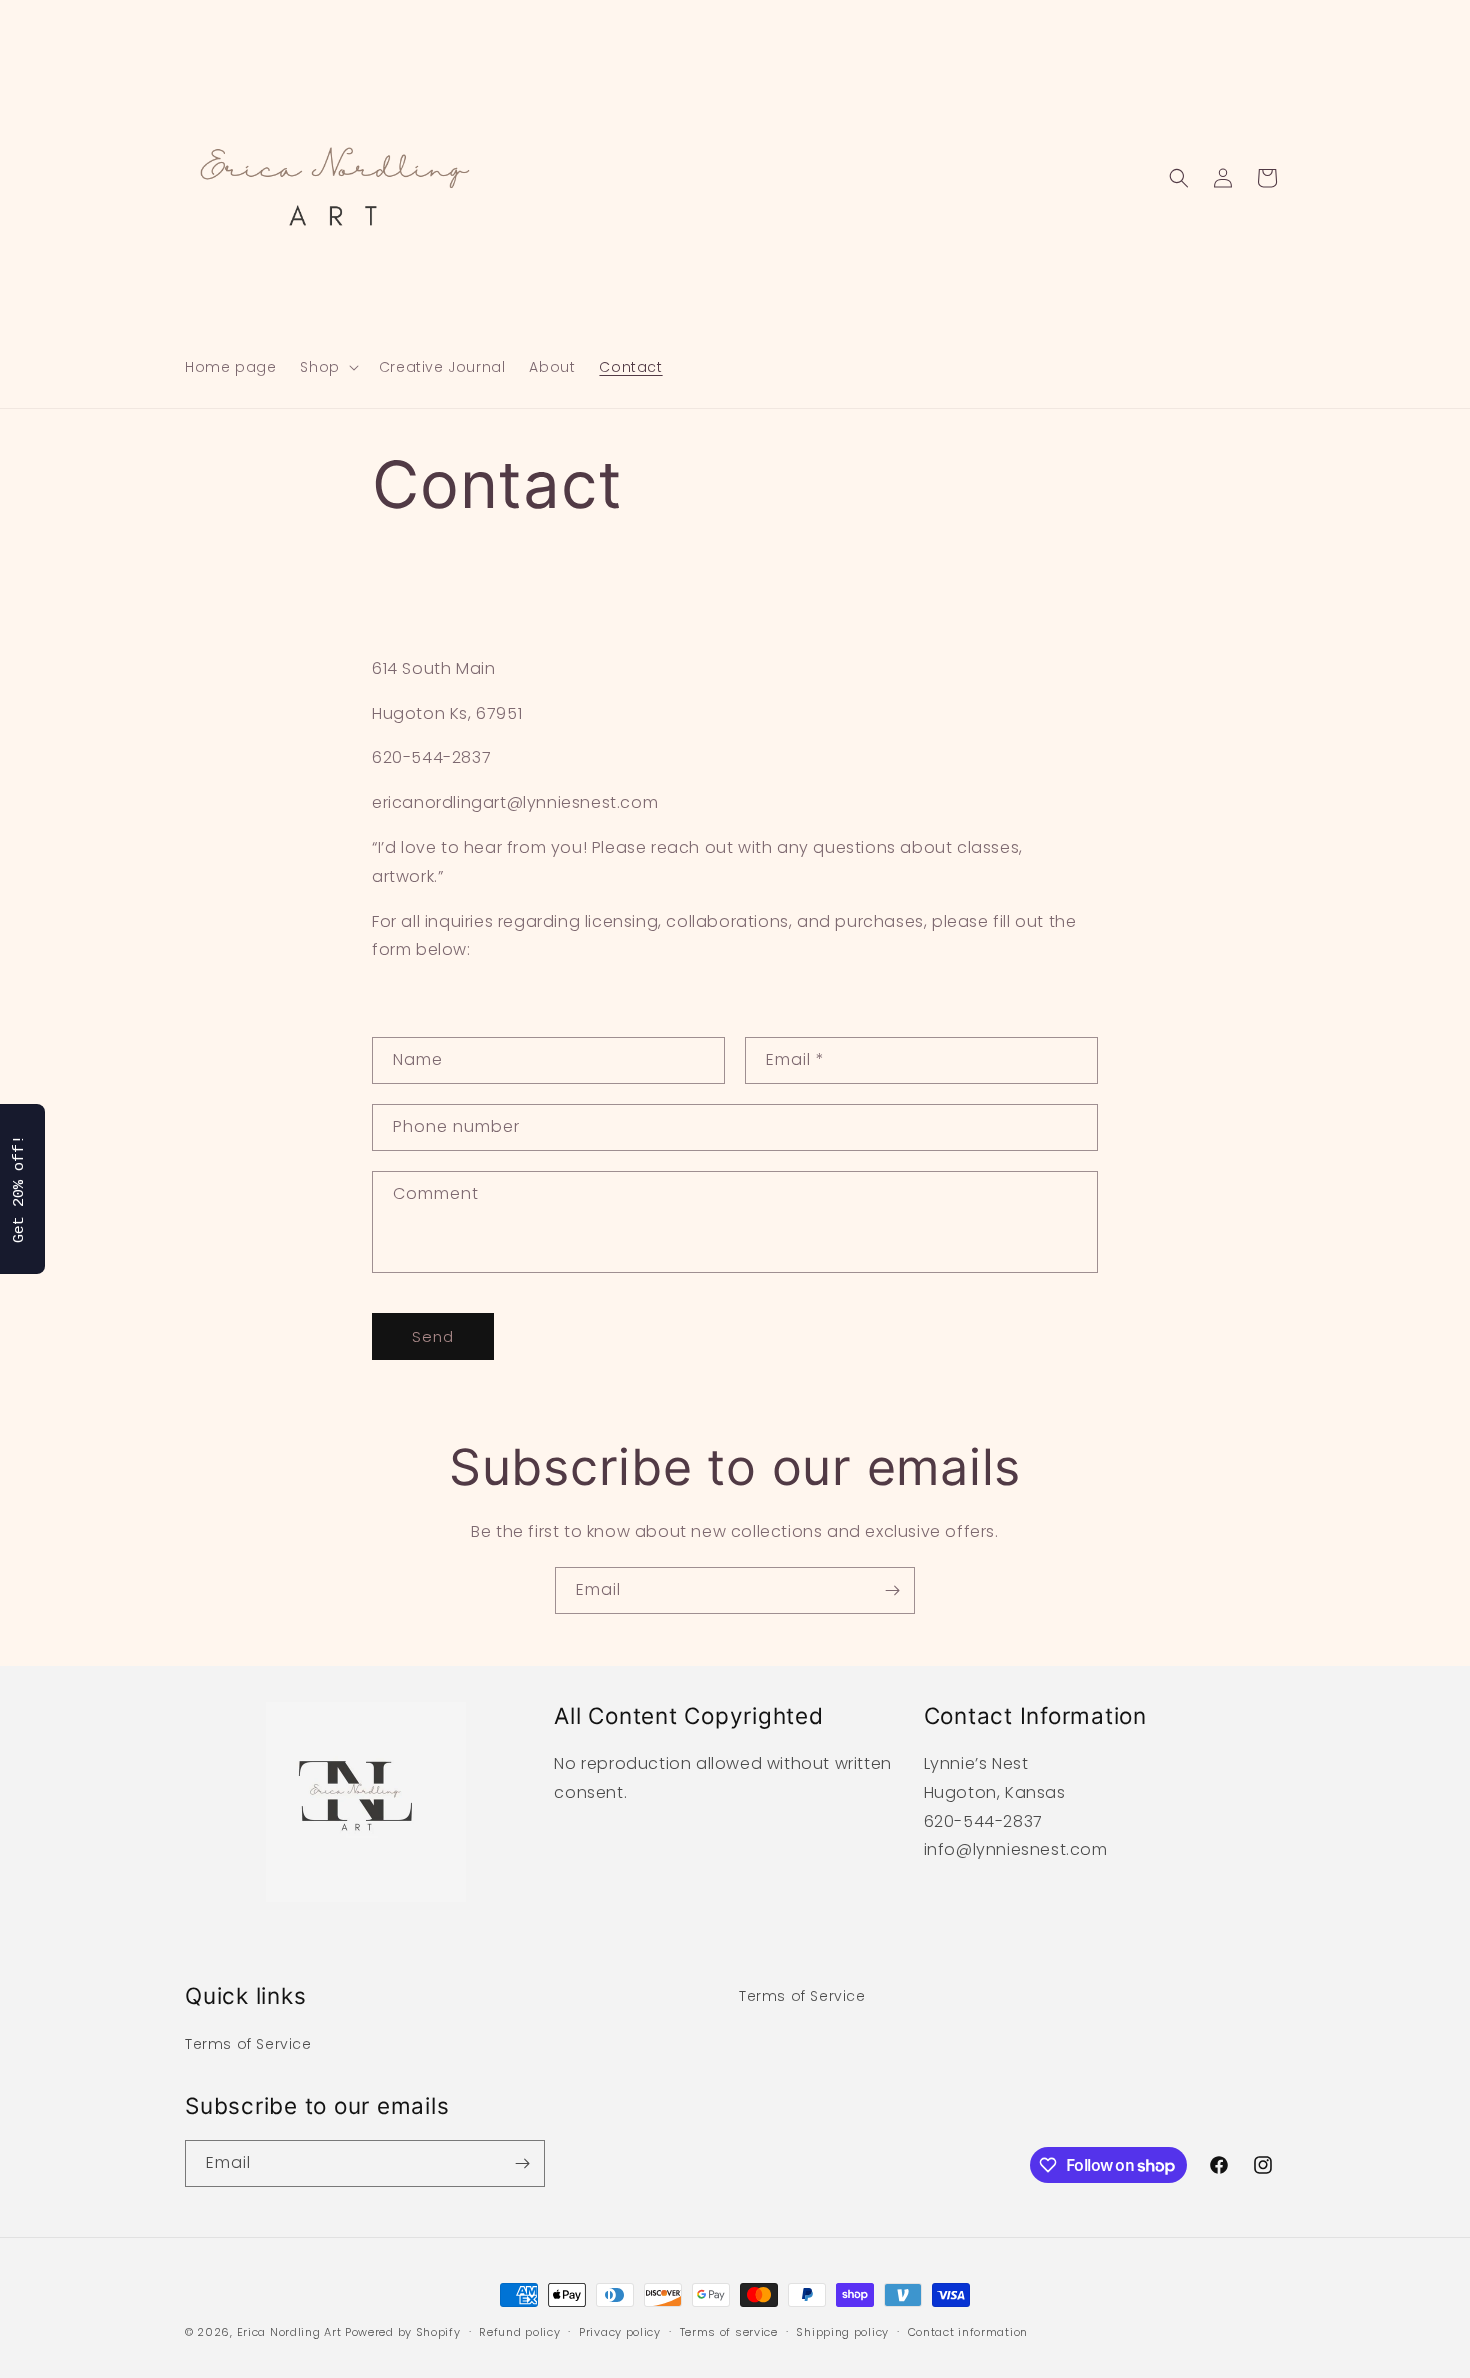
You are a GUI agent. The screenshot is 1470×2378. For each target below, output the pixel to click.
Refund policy (519, 2332)
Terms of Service (248, 2044)
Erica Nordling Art (289, 2332)
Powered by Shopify (403, 2332)
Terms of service (729, 2332)
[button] (327, 367)
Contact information (968, 2332)
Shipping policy (842, 2332)
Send (433, 1336)
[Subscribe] (892, 1590)
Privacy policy (620, 2332)
